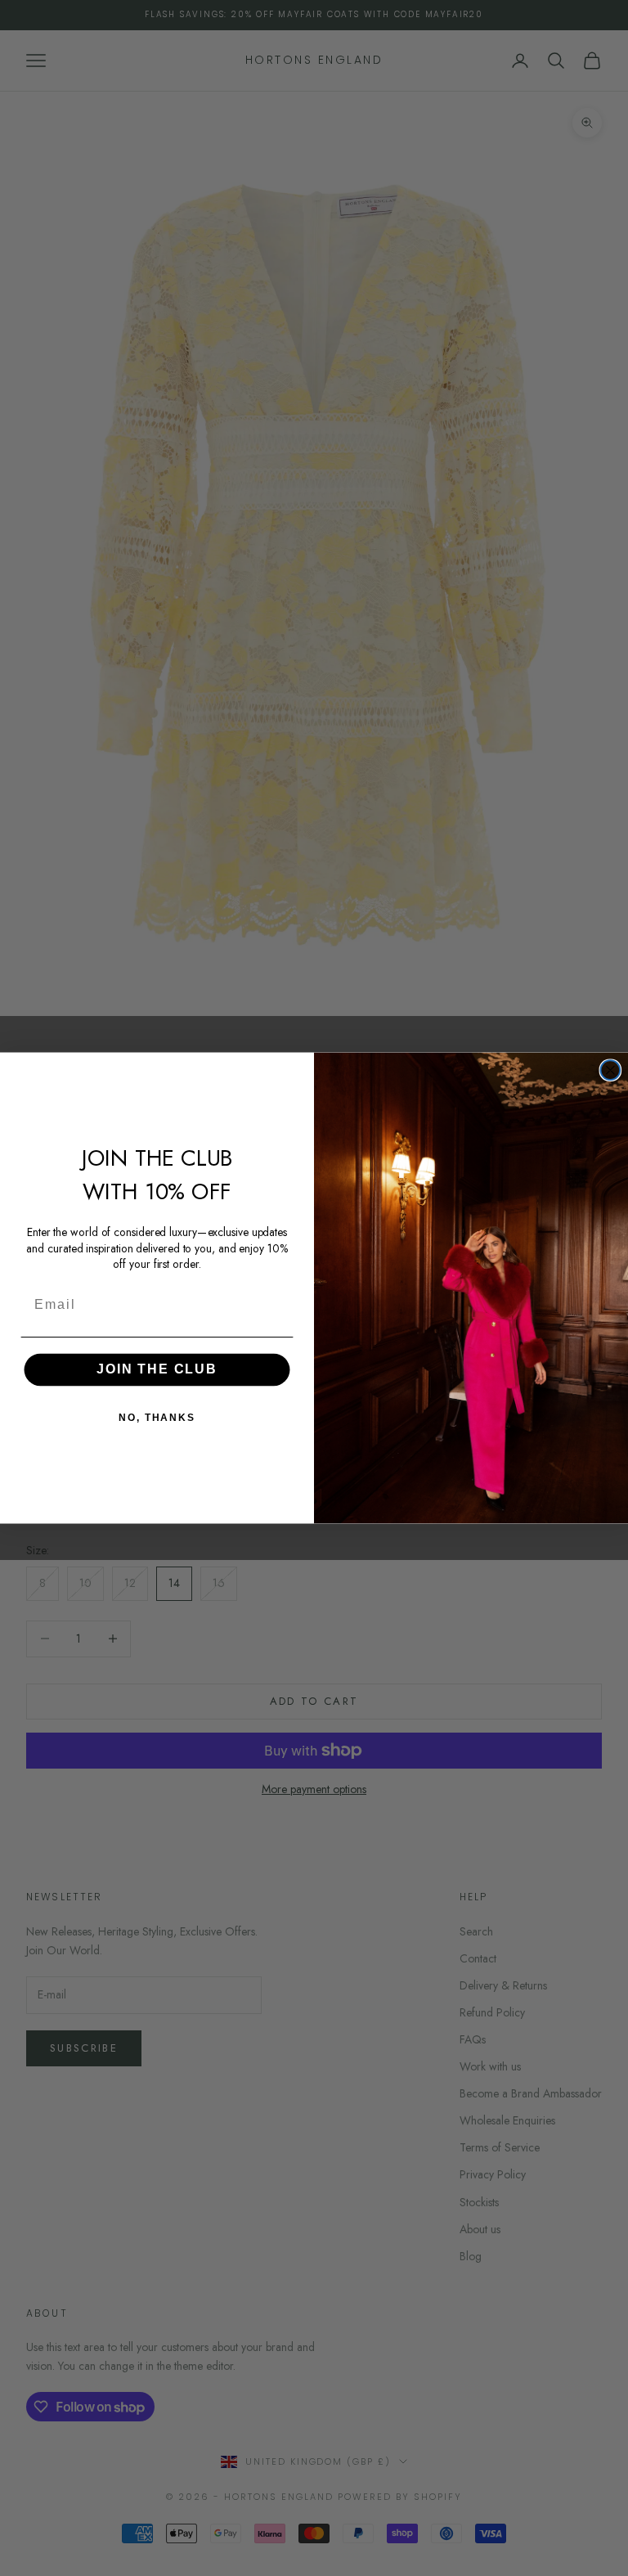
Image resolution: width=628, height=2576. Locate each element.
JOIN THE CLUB (157, 1369)
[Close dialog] (611, 1070)
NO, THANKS (157, 1418)
